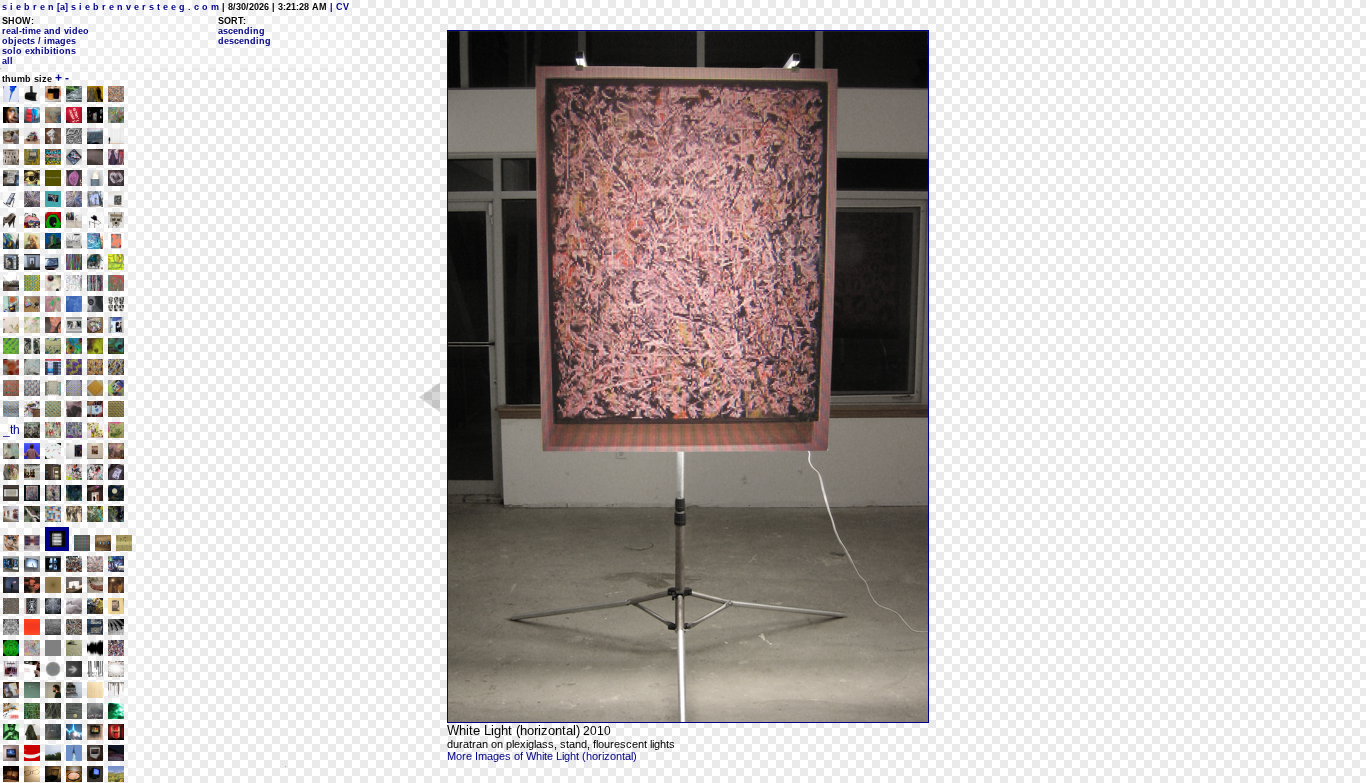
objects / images (39, 41)
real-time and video (45, 31)
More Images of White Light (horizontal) (542, 756)
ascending (241, 31)
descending (244, 41)
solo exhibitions (39, 51)
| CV (338, 7)
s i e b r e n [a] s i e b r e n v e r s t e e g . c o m (110, 7)
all (7, 61)
